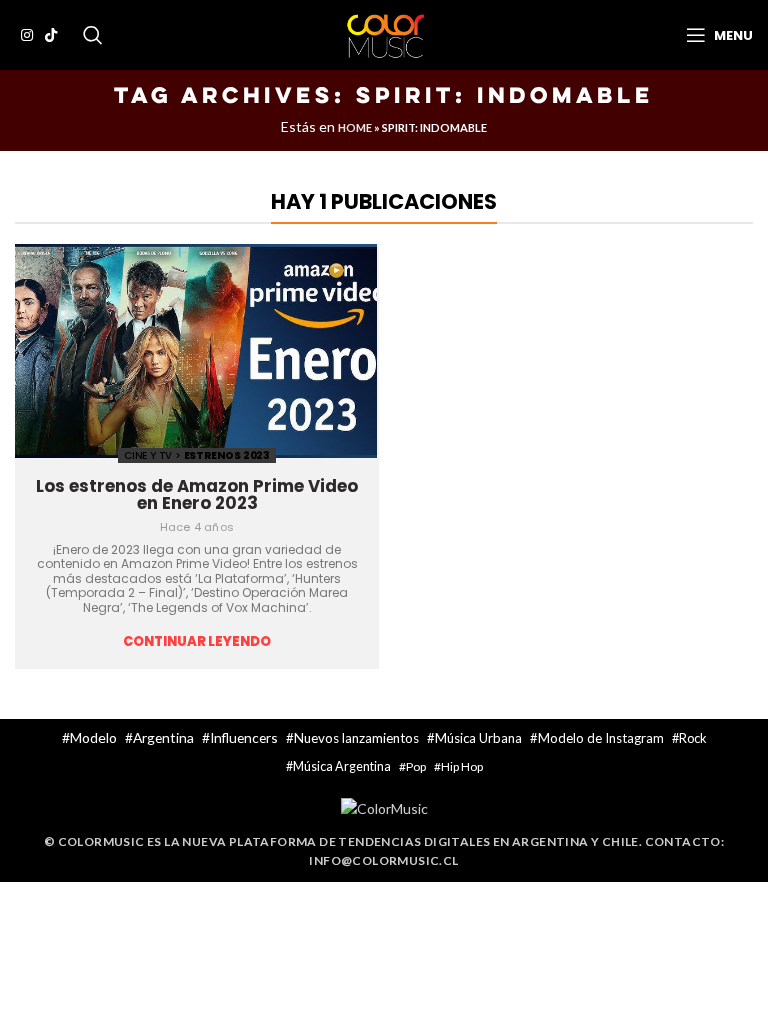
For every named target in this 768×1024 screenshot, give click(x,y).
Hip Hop (462, 766)
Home (355, 127)
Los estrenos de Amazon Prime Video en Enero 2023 (197, 494)
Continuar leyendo (197, 642)
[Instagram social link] (27, 35)
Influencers (244, 737)
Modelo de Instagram (601, 738)
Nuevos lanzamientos (356, 738)
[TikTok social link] (51, 35)
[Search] (93, 35)
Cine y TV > (154, 455)
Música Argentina (342, 766)
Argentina (163, 737)
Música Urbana (478, 738)
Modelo (93, 737)
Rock (693, 738)
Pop (416, 766)
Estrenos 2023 (227, 455)
